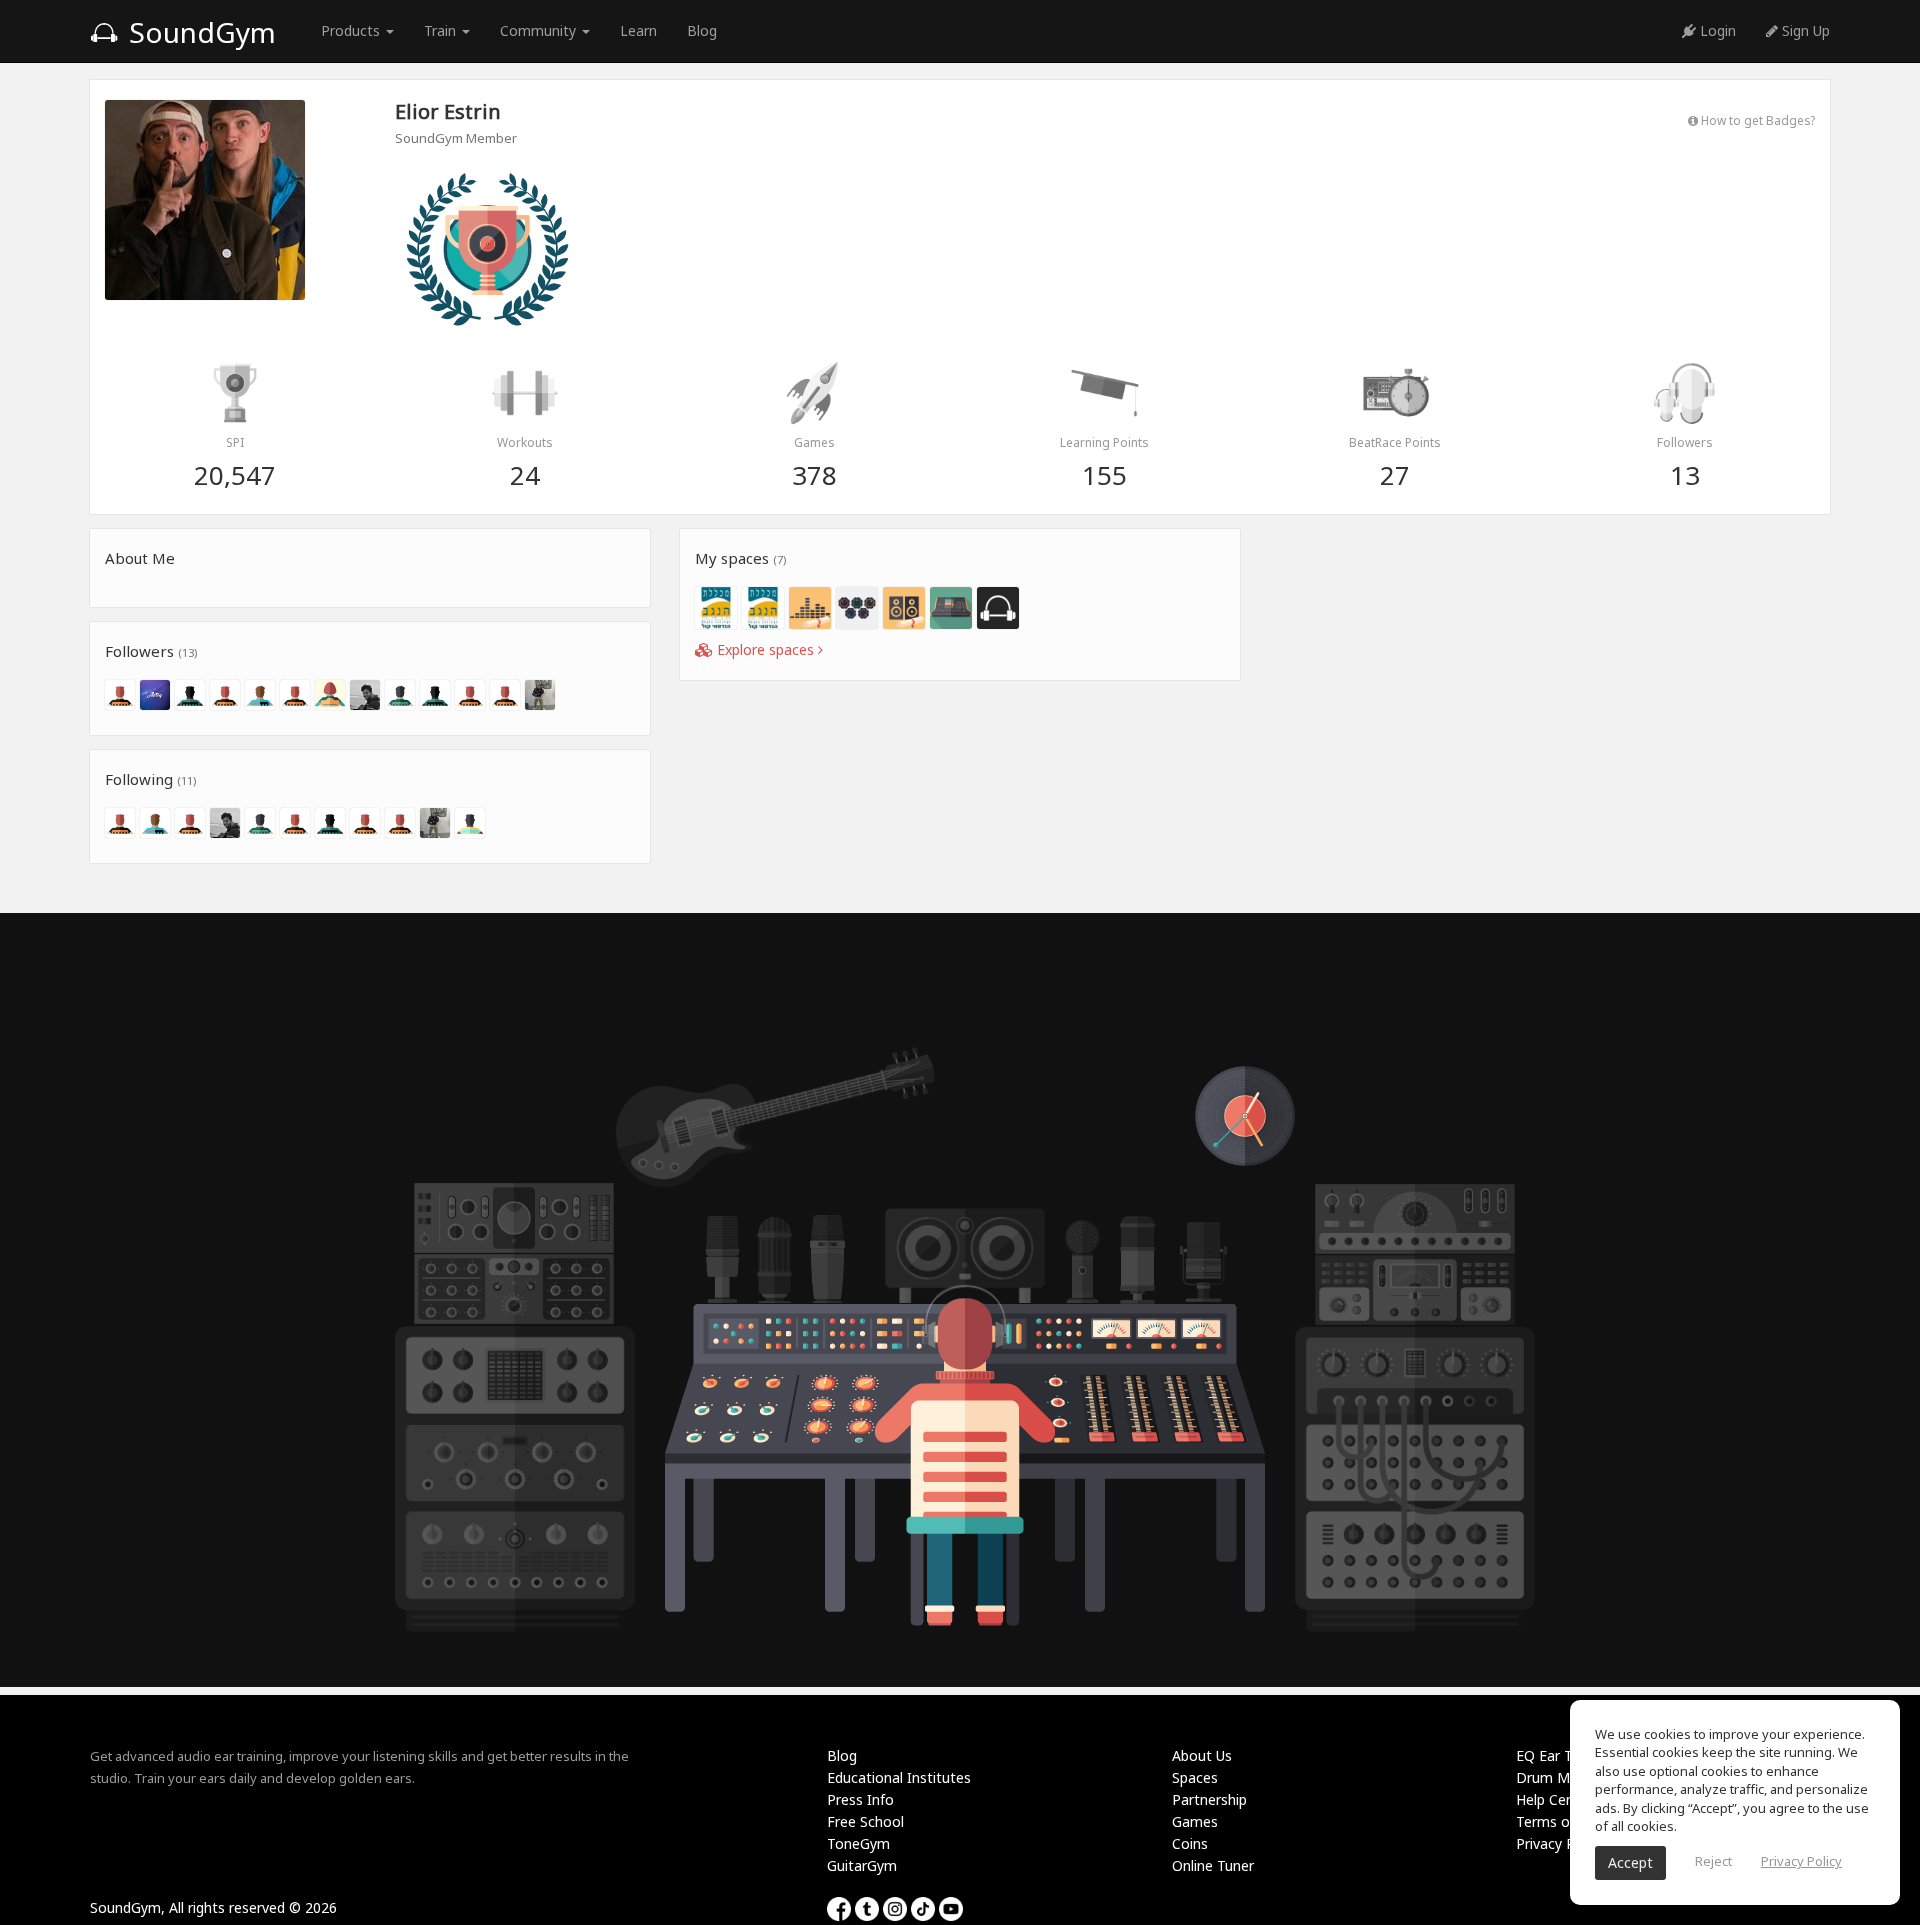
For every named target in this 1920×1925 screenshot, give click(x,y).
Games (1195, 1821)
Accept (1630, 1862)
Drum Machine (1564, 1777)
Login (1716, 30)
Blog (702, 30)
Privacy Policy (1560, 1843)
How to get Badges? (1756, 120)
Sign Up (1804, 30)
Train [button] (442, 30)
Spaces (1195, 1777)
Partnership (1209, 1799)
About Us (1202, 1755)
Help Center (1554, 1799)
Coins (1190, 1843)
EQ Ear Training (1565, 1755)
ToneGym (858, 1843)
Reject (1713, 1861)
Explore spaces (765, 649)
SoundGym (199, 32)
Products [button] (352, 30)
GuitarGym (862, 1865)
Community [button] (540, 30)
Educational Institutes (899, 1777)
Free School (865, 1821)
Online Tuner (1213, 1865)
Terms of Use (1559, 1821)
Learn (638, 30)
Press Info (860, 1799)
